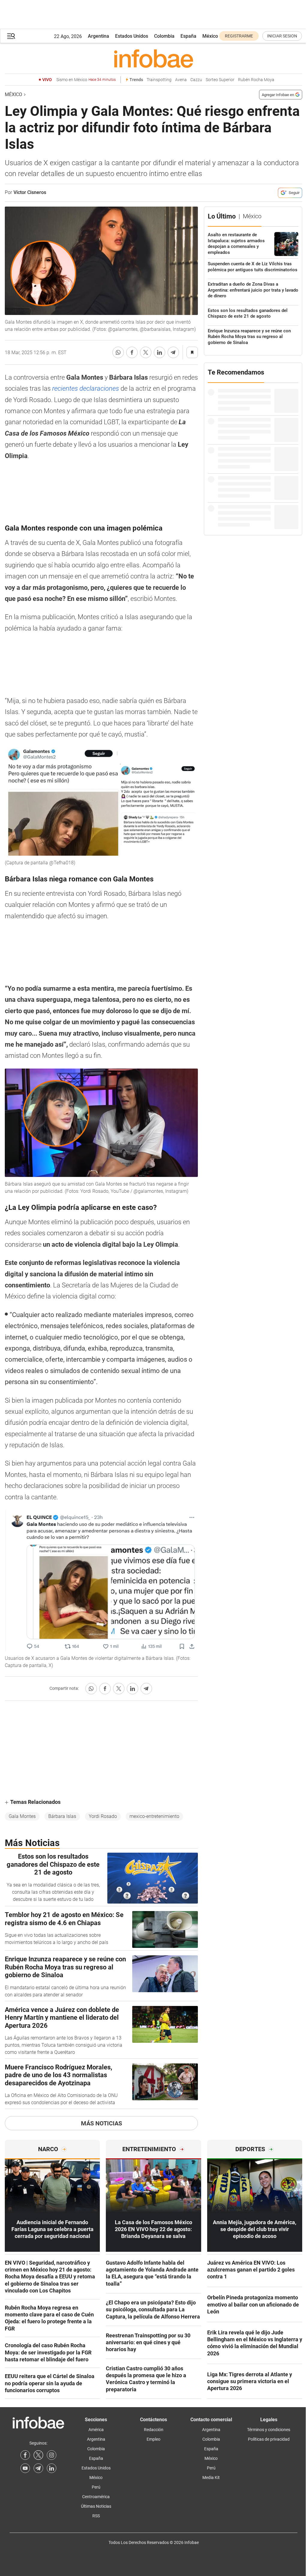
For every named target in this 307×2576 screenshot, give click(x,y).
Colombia (164, 36)
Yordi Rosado (103, 1816)
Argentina (98, 36)
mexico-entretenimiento (154, 1816)
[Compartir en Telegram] (173, 352)
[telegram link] (38, 2468)
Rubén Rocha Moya (256, 80)
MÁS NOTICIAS (101, 2123)
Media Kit (211, 2477)
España (188, 36)
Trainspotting (159, 80)
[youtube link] (25, 2468)
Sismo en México (86, 80)
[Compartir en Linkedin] (159, 352)
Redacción (154, 2430)
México (210, 36)
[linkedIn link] (52, 2468)
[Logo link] (153, 58)
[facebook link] (25, 2455)
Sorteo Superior (220, 80)
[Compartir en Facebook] (132, 352)
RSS (96, 2516)
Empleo (153, 2439)
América (96, 2430)
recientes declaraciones (86, 388)
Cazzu (196, 80)
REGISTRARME (239, 36)
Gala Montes (22, 1816)
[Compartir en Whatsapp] (118, 352)
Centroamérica (96, 2497)
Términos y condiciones (269, 2430)
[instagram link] (52, 2455)
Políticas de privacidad (269, 2439)
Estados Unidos (132, 36)
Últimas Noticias (96, 2506)
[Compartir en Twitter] (146, 352)
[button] (11, 36)
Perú (96, 2487)
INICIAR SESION (282, 36)
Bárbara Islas (62, 1816)
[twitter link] (38, 2455)
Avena (181, 80)
